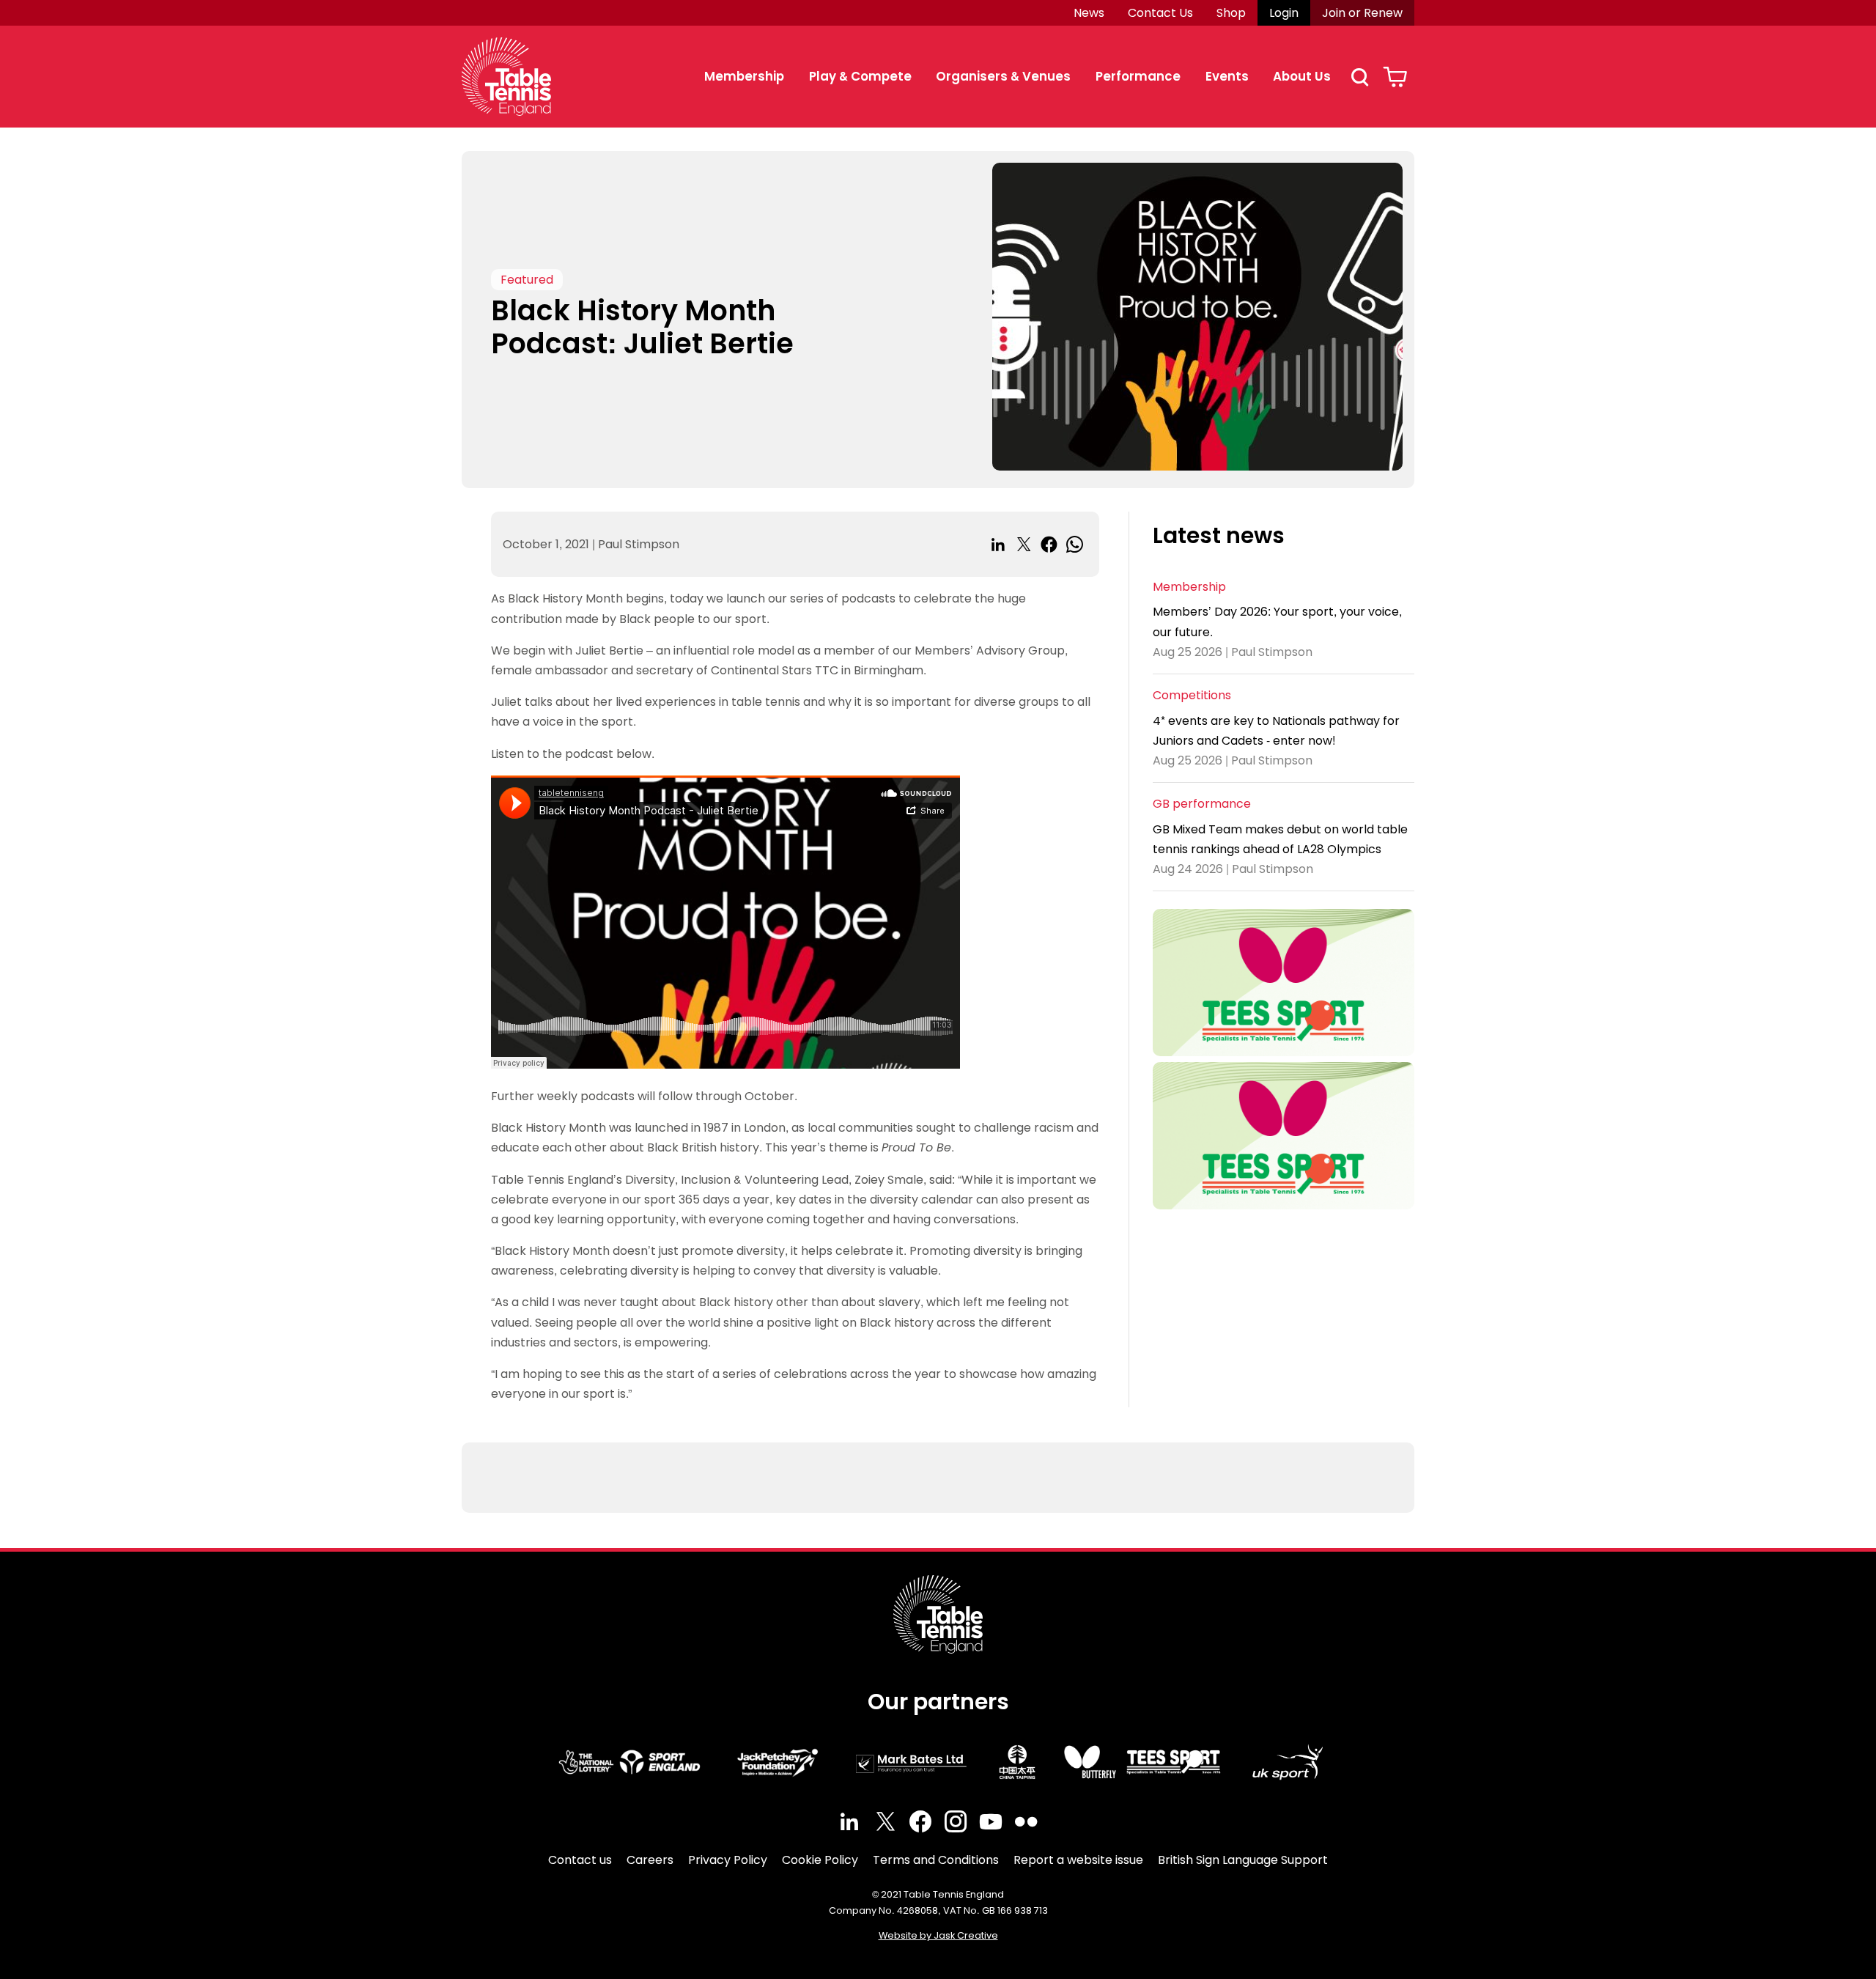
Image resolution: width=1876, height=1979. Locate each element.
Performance (1138, 76)
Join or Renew (1362, 13)
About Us (1302, 76)
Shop (1231, 13)
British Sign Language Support (1243, 1860)
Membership (744, 76)
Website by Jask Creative (938, 1935)
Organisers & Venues (1003, 76)
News (1089, 13)
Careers (650, 1860)
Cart (1395, 77)
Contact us (580, 1860)
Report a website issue (1078, 1860)
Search (1359, 77)
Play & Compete (860, 76)
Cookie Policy (820, 1860)
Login (1284, 13)
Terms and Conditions (936, 1860)
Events (1227, 76)
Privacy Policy (728, 1860)
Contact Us (1160, 13)
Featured (527, 280)
